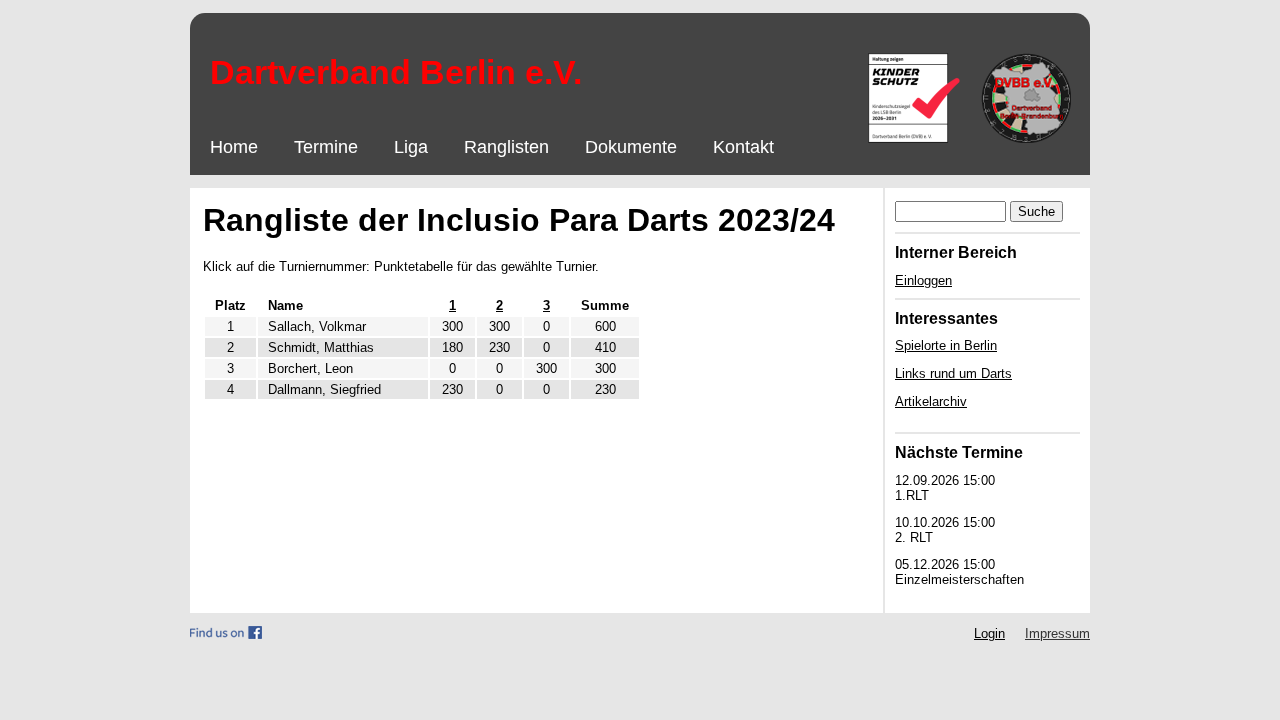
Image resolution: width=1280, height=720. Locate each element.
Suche (1036, 211)
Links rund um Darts (953, 373)
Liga (411, 147)
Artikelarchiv (931, 401)
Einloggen (923, 280)
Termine (326, 147)
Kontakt (743, 147)
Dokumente (631, 147)
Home (234, 147)
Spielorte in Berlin (946, 345)
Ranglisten (506, 147)
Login (989, 633)
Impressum (1057, 633)
